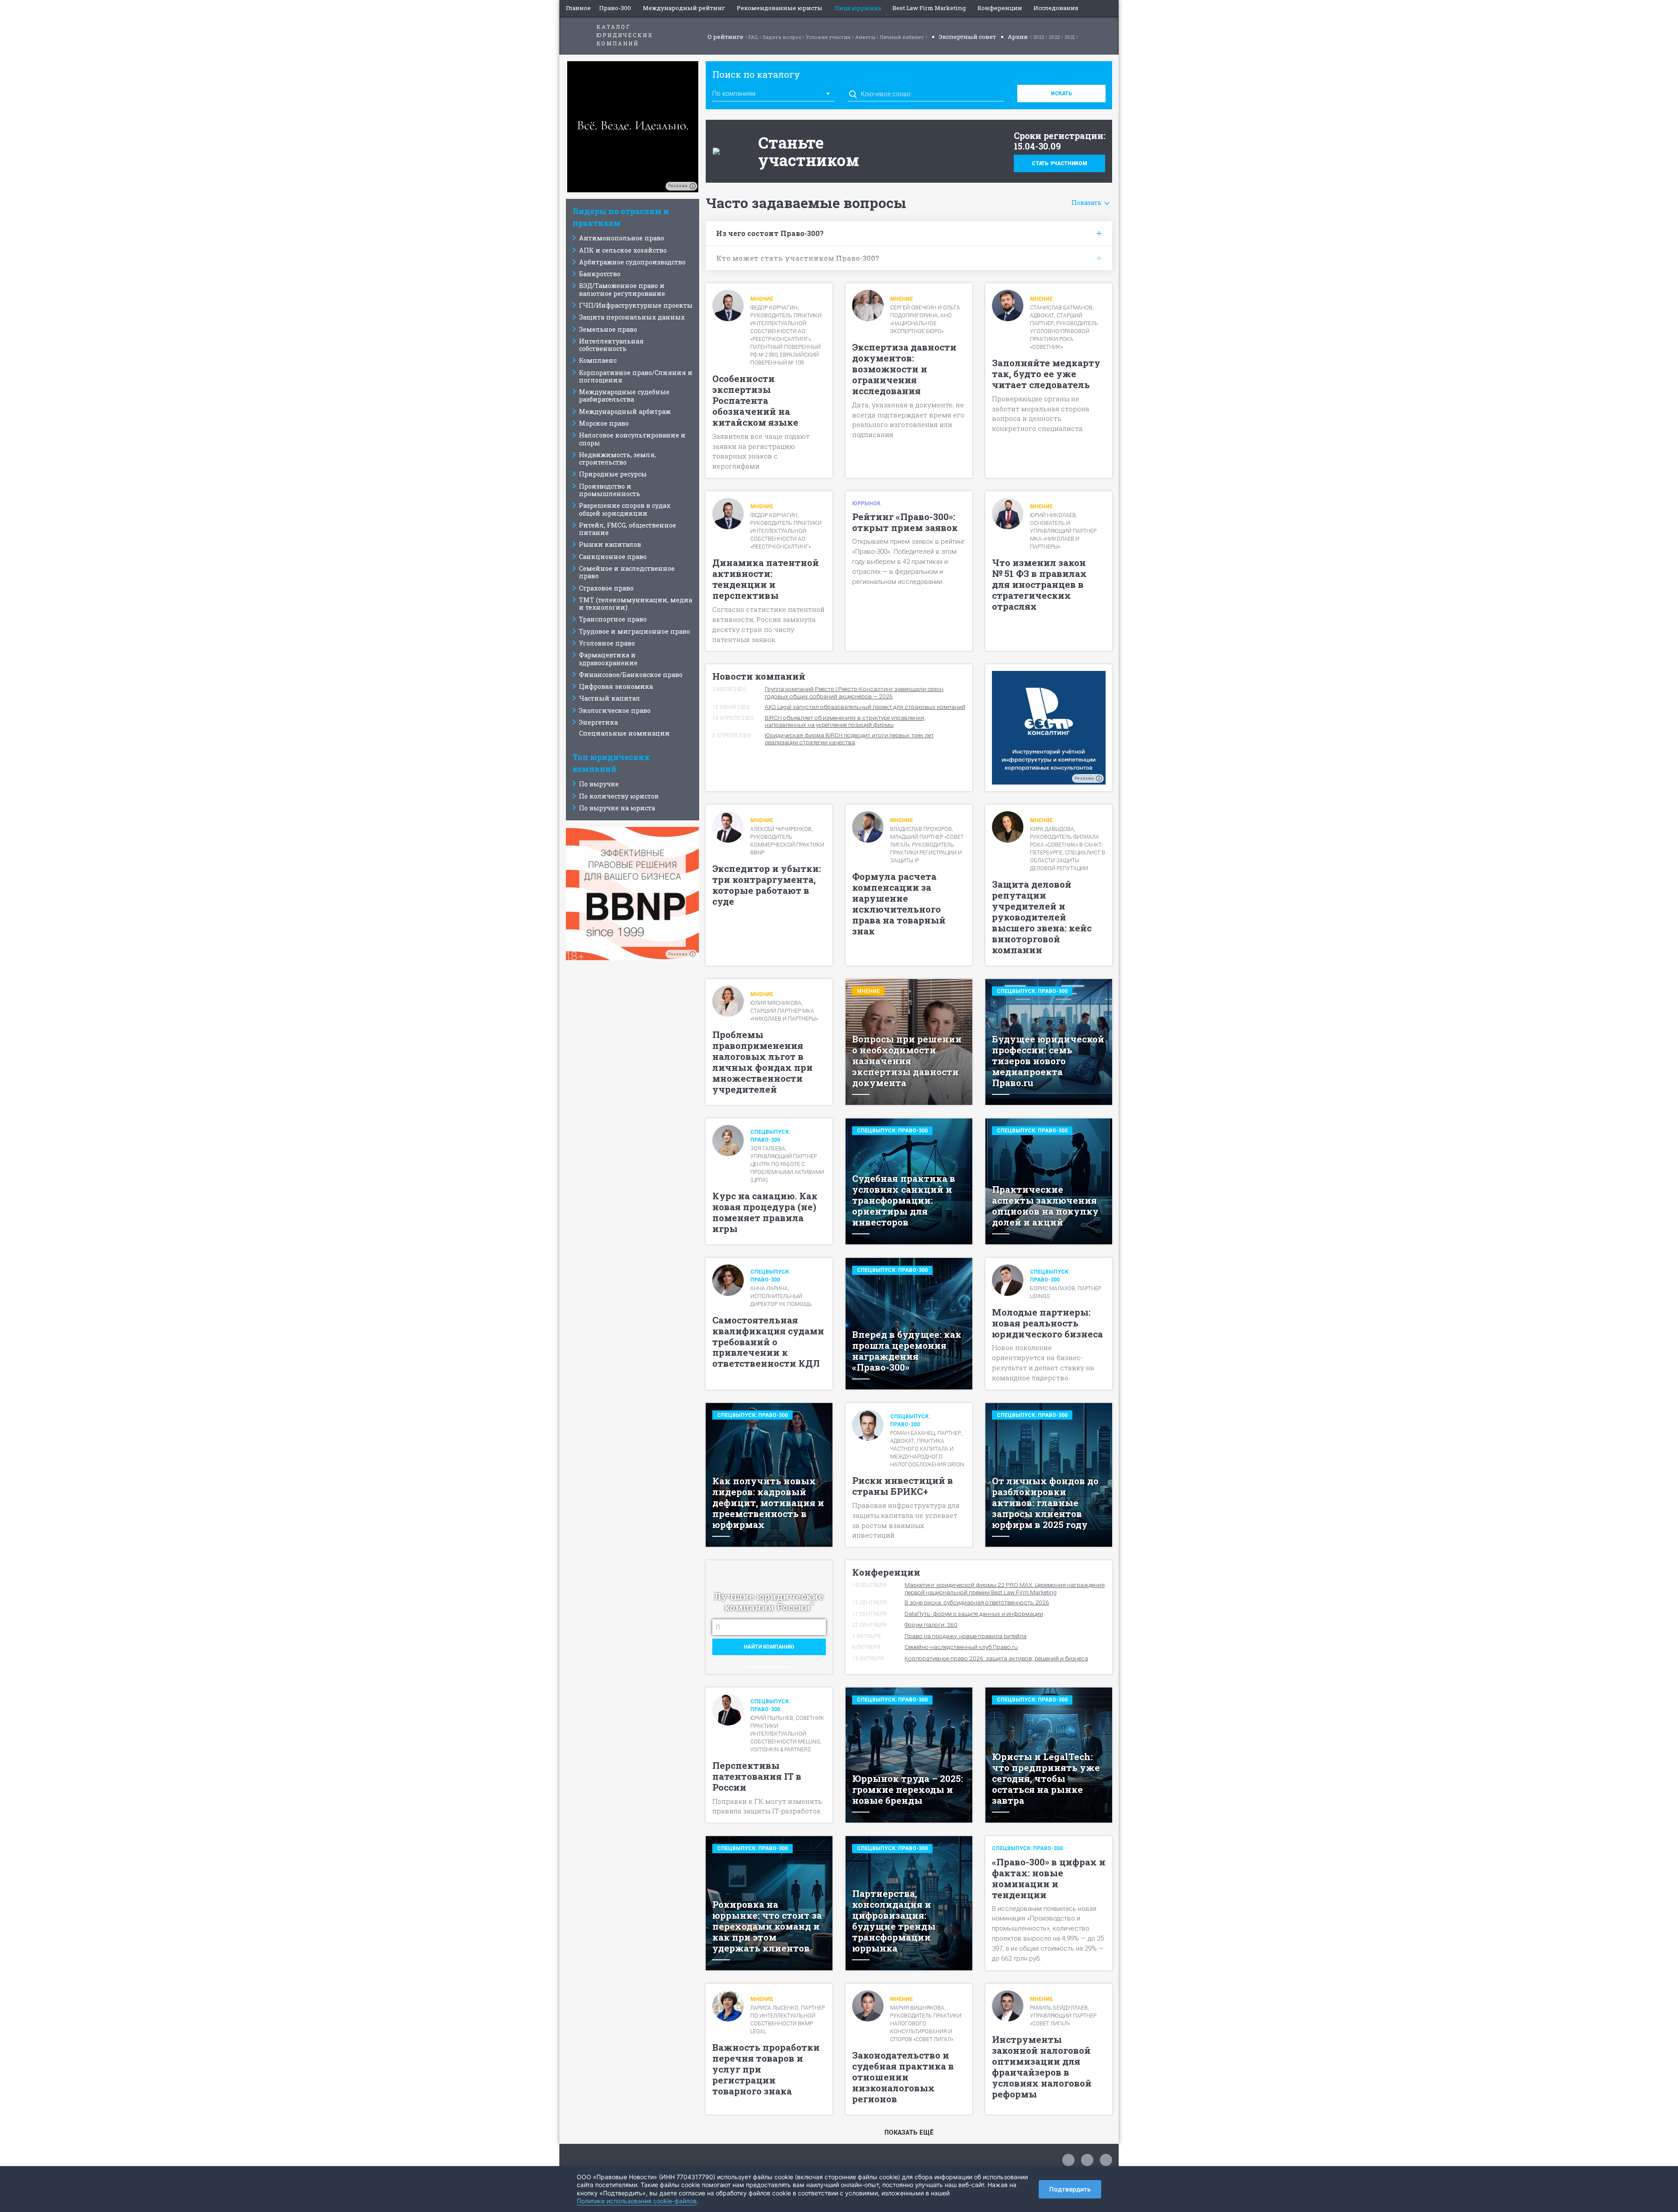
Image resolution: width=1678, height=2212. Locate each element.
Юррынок (866, 504)
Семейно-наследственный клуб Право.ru (961, 1647)
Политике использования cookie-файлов (637, 2201)
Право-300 (615, 8)
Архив (1018, 37)
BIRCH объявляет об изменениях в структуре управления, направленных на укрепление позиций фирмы (845, 721)
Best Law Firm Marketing (929, 8)
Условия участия (828, 37)
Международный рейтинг (684, 8)
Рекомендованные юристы (780, 8)
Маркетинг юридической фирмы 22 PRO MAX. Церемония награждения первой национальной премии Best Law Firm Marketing (1005, 1588)
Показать (1087, 203)
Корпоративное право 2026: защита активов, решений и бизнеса (996, 1658)
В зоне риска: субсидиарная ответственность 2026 (977, 1602)
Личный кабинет (902, 37)
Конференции (1000, 8)
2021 (1070, 37)
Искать (1061, 94)
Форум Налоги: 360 (931, 1625)
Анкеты (865, 37)
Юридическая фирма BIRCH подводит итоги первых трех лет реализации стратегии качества (849, 739)
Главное (578, 8)
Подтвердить (1070, 2189)
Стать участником (1059, 163)
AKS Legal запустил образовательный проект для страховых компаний (865, 707)
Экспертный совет (967, 37)
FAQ (753, 37)
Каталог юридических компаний (625, 35)
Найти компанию (769, 1647)
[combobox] (773, 93)
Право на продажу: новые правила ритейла (966, 1636)
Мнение (762, 299)
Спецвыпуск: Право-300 (1032, 991)
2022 (1054, 37)
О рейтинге (725, 37)
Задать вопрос (782, 37)
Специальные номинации (624, 733)
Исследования (1056, 8)
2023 (1039, 37)
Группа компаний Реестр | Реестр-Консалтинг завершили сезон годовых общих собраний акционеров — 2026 (854, 692)
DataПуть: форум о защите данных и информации (974, 1614)
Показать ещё (909, 2133)
